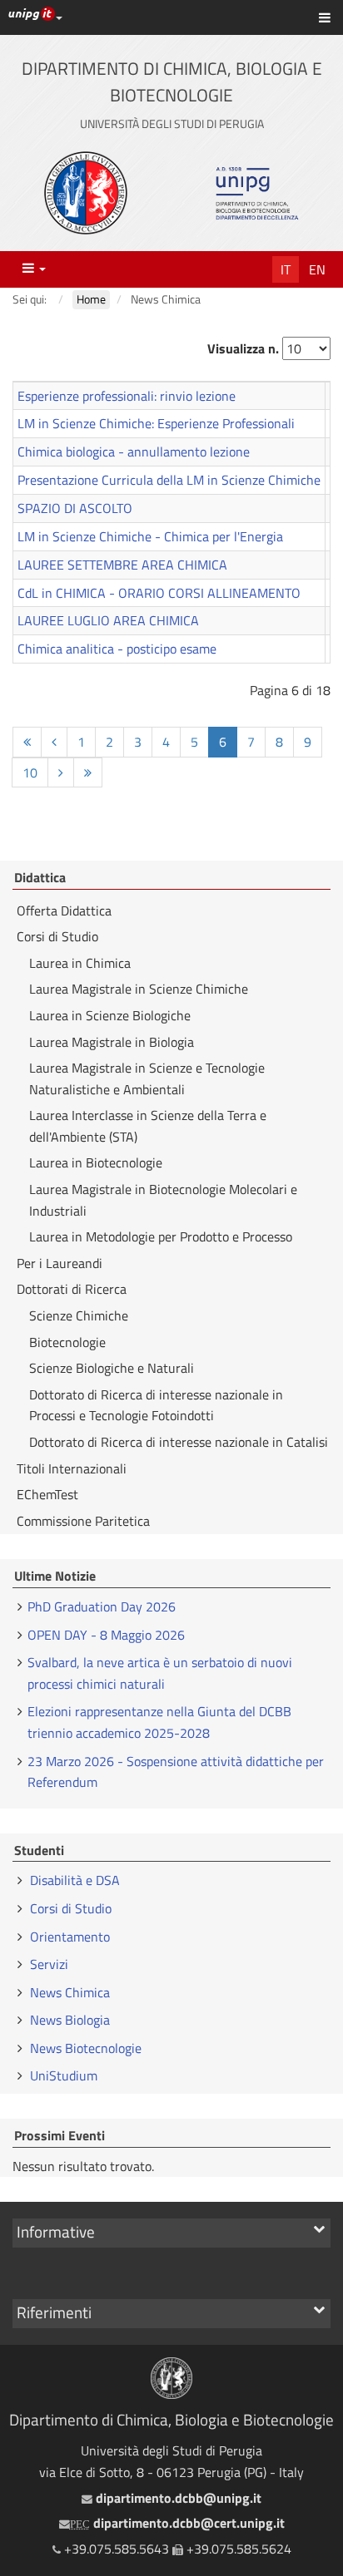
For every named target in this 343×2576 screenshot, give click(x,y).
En (317, 269)
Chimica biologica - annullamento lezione (134, 452)
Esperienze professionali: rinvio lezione (127, 396)
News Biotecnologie (86, 2048)
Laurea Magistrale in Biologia (112, 1042)
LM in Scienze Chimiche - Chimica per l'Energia (150, 536)
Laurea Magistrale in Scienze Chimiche (139, 989)
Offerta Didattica (64, 910)
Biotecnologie (67, 1342)
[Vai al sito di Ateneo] (86, 193)
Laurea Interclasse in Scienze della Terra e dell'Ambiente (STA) (148, 1126)
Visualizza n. (243, 348)
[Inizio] (27, 742)
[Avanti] (61, 773)
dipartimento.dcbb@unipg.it (176, 2498)
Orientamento (70, 1937)
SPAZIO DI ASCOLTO (75, 508)
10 (30, 772)
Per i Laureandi (60, 1263)
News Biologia (70, 2020)
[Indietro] (54, 742)
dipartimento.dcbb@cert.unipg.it (177, 2523)
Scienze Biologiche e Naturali (112, 1368)
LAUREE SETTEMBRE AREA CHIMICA (122, 565)
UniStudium (64, 2075)
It (286, 269)
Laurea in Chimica (80, 963)
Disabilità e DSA (75, 1880)
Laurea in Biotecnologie (96, 1162)
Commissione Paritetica (83, 1521)
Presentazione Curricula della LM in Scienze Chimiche (169, 480)
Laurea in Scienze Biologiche (110, 1015)
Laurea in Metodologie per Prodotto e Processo (161, 1236)
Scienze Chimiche (79, 1315)
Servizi (49, 1964)
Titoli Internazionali (72, 1468)
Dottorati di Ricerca (72, 1289)
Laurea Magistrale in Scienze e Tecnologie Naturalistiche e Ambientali (147, 1078)
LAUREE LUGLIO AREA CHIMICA (108, 620)
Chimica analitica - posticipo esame (117, 649)
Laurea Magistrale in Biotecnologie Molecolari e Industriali (163, 1200)
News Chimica (70, 1992)
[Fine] (88, 773)
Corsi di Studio (57, 936)
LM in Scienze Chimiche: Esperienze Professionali (156, 423)
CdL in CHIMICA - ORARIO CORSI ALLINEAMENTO (159, 593)
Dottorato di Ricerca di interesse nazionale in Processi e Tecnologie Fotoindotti (156, 1405)
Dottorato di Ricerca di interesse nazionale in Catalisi (179, 1442)
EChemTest (47, 1494)
